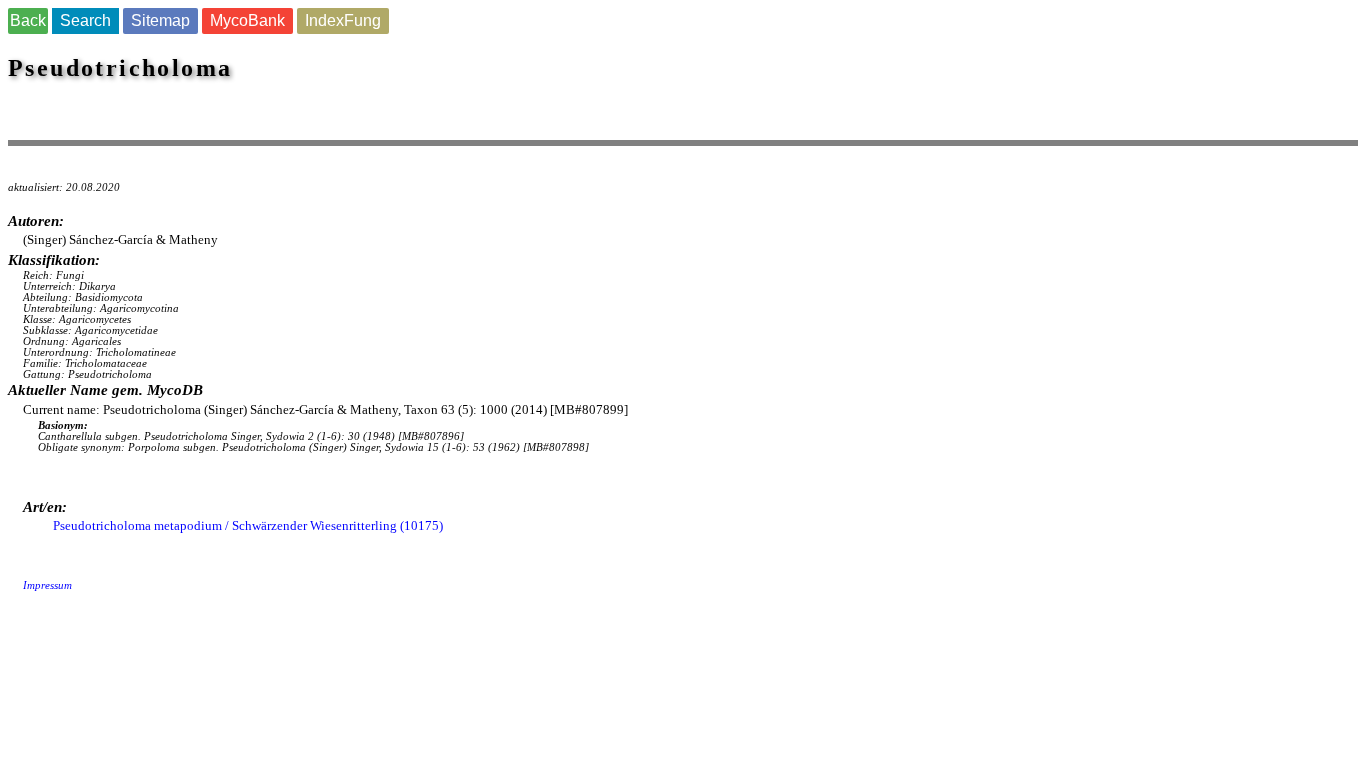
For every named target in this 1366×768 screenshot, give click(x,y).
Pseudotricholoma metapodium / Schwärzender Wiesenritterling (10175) (248, 525)
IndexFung (343, 20)
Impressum (47, 585)
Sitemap (160, 20)
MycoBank (247, 20)
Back (28, 20)
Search (85, 20)
